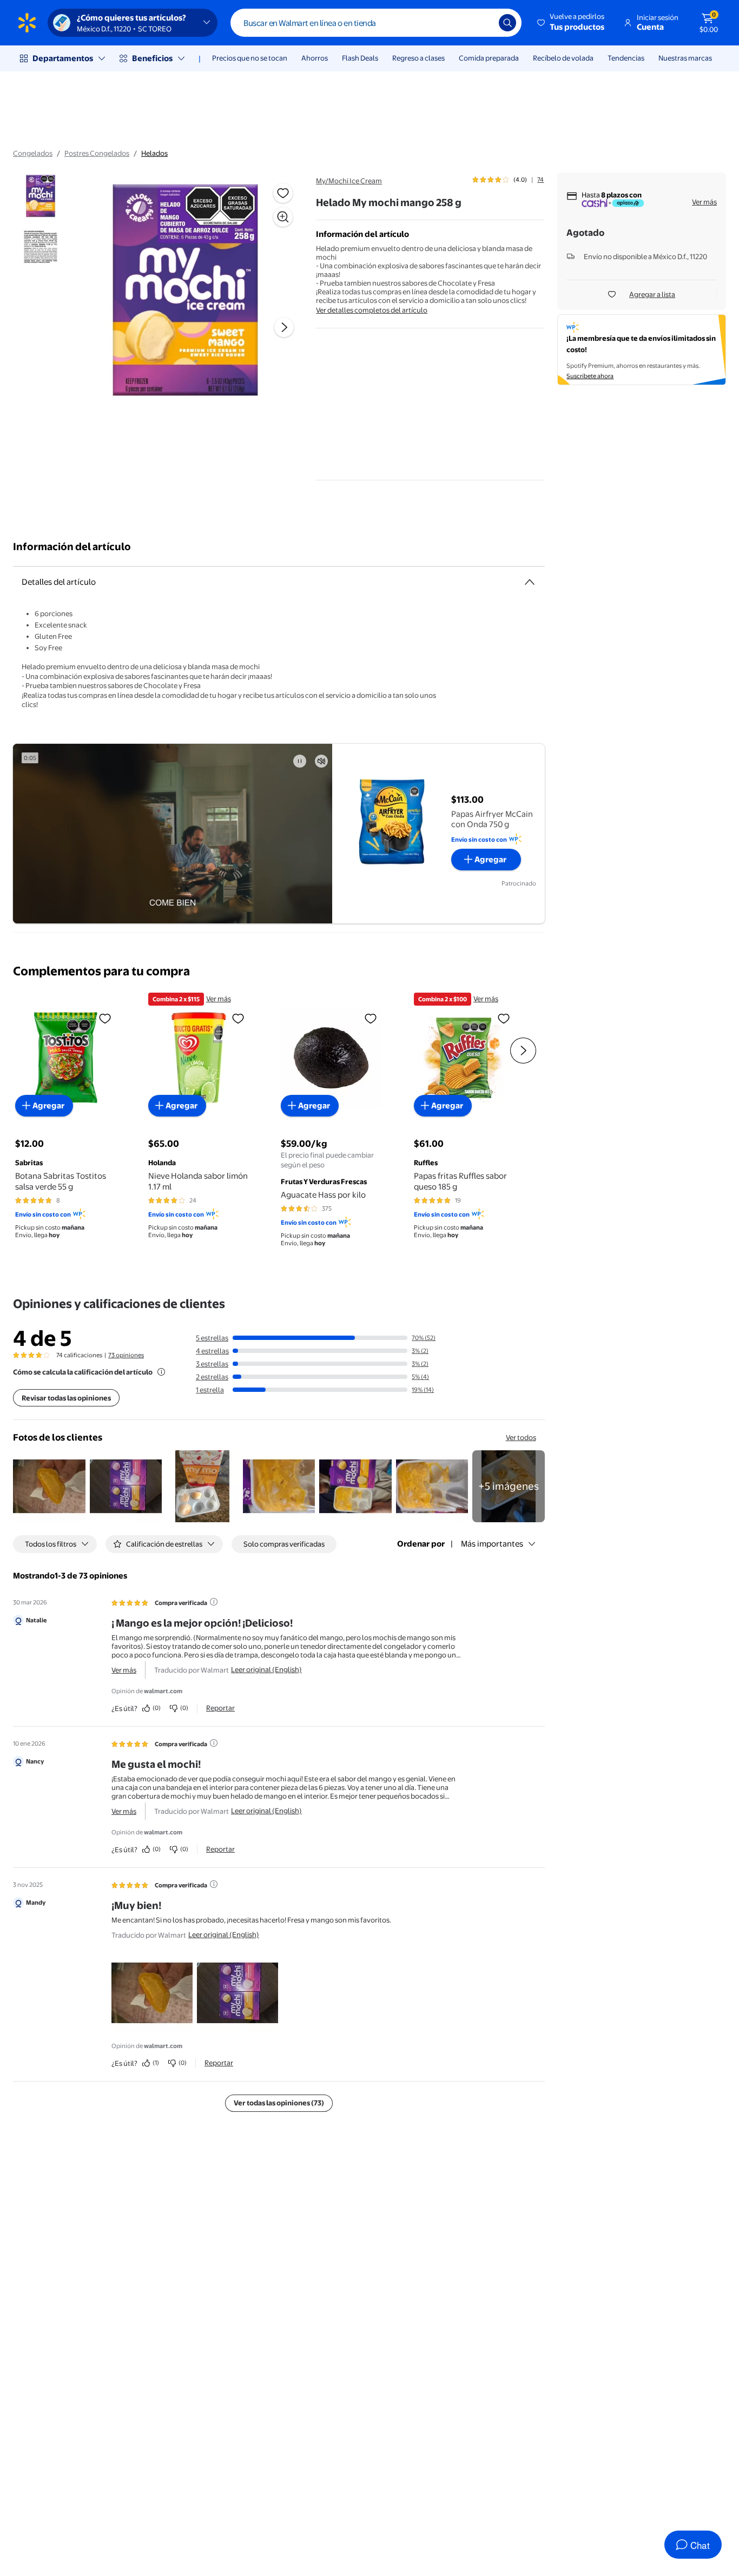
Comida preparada (489, 58)
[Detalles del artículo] (530, 582)
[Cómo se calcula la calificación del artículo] (161, 1372)
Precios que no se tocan (250, 58)
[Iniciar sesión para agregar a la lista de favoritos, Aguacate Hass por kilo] (371, 1018)
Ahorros (315, 58)
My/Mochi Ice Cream (349, 181)
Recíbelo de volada (563, 58)
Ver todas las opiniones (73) (279, 2103)
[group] (508, 180)
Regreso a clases (418, 58)
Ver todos (521, 1437)
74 (540, 180)
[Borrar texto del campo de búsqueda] (483, 23)
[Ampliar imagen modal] (283, 217)
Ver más (704, 202)
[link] (509, 1487)
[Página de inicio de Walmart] (27, 23)
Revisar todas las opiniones (66, 1398)
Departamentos (63, 58)
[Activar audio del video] (321, 761)
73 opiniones (126, 1355)
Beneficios (152, 58)
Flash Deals (360, 58)
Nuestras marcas (685, 58)
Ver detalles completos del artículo (372, 310)
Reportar (220, 1708)
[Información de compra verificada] (214, 1602)
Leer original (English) (266, 1669)
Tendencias (626, 58)
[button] (572, 23)
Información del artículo (72, 547)
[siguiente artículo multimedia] (284, 327)
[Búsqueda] (507, 23)
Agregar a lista (652, 294)
